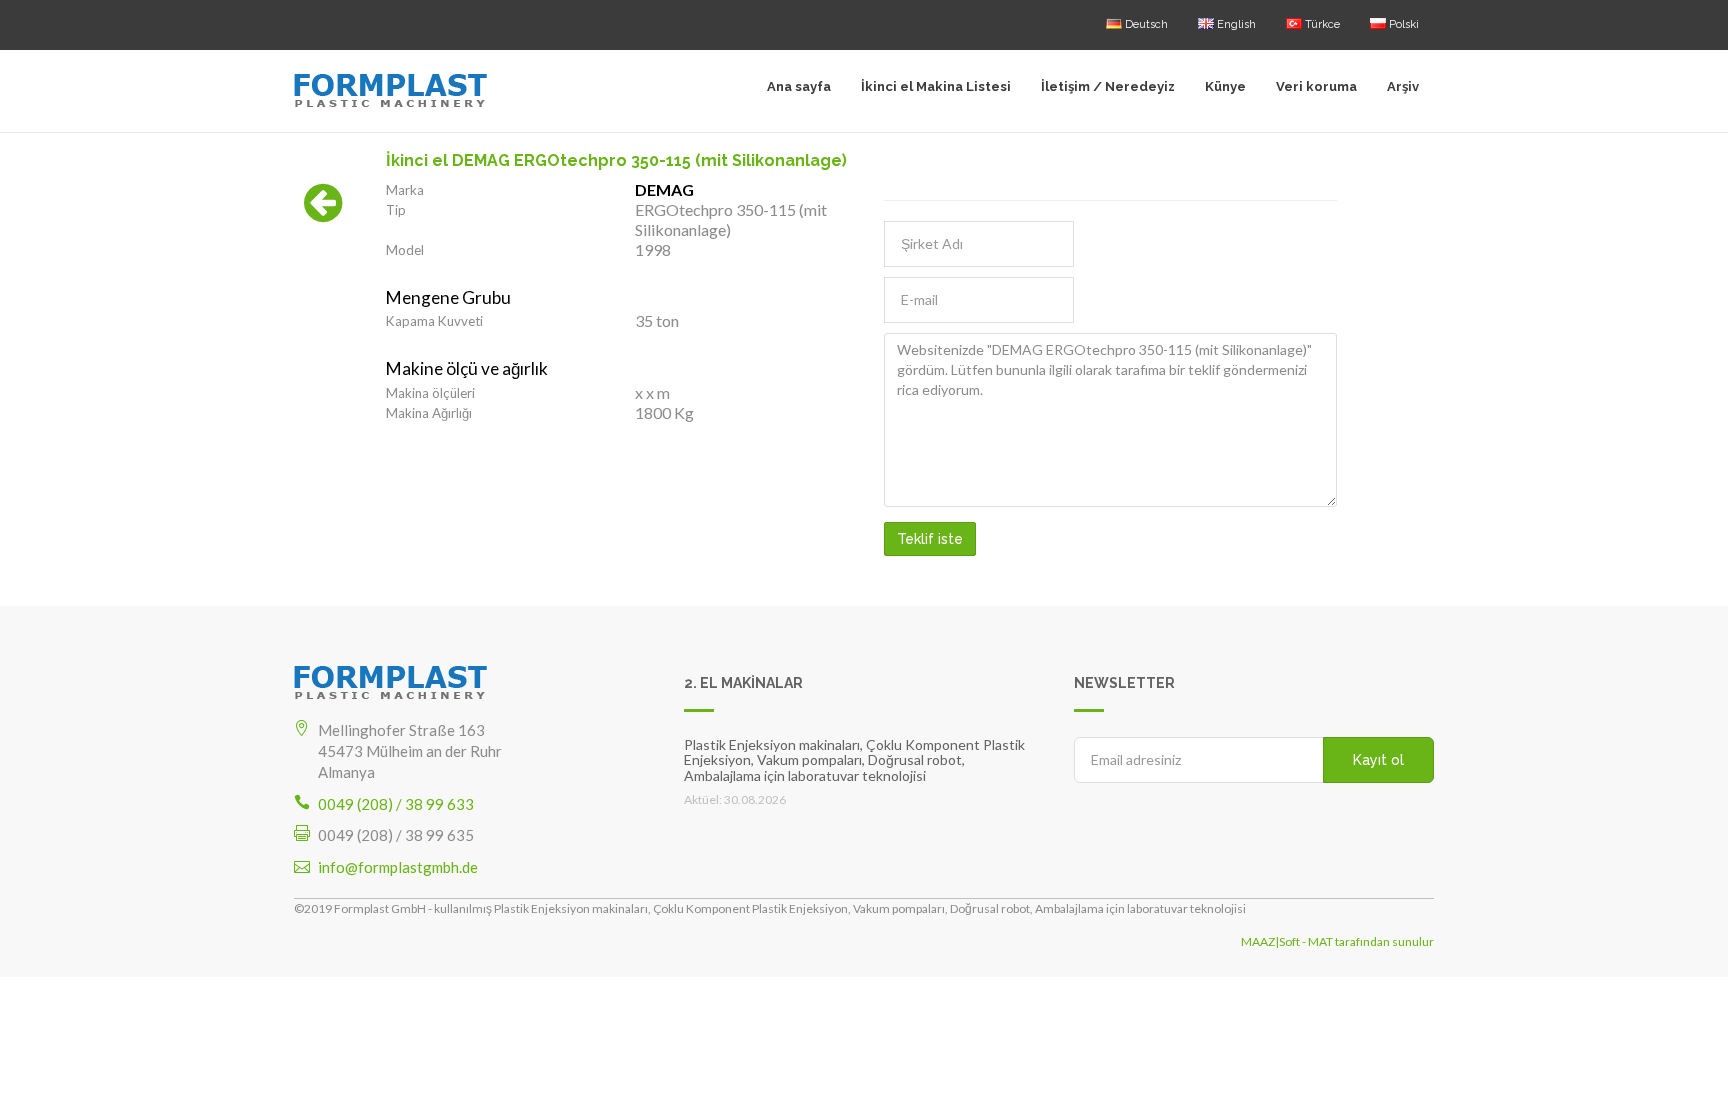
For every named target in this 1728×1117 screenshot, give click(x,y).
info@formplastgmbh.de (398, 867)
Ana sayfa (799, 86)
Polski (1402, 24)
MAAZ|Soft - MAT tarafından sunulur (1337, 941)
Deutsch (1145, 24)
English (1235, 24)
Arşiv (1403, 86)
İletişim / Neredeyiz (1108, 86)
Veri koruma (1316, 86)
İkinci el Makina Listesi (936, 86)
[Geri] (323, 213)
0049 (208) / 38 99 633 (396, 804)
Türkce (1321, 24)
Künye (1225, 86)
